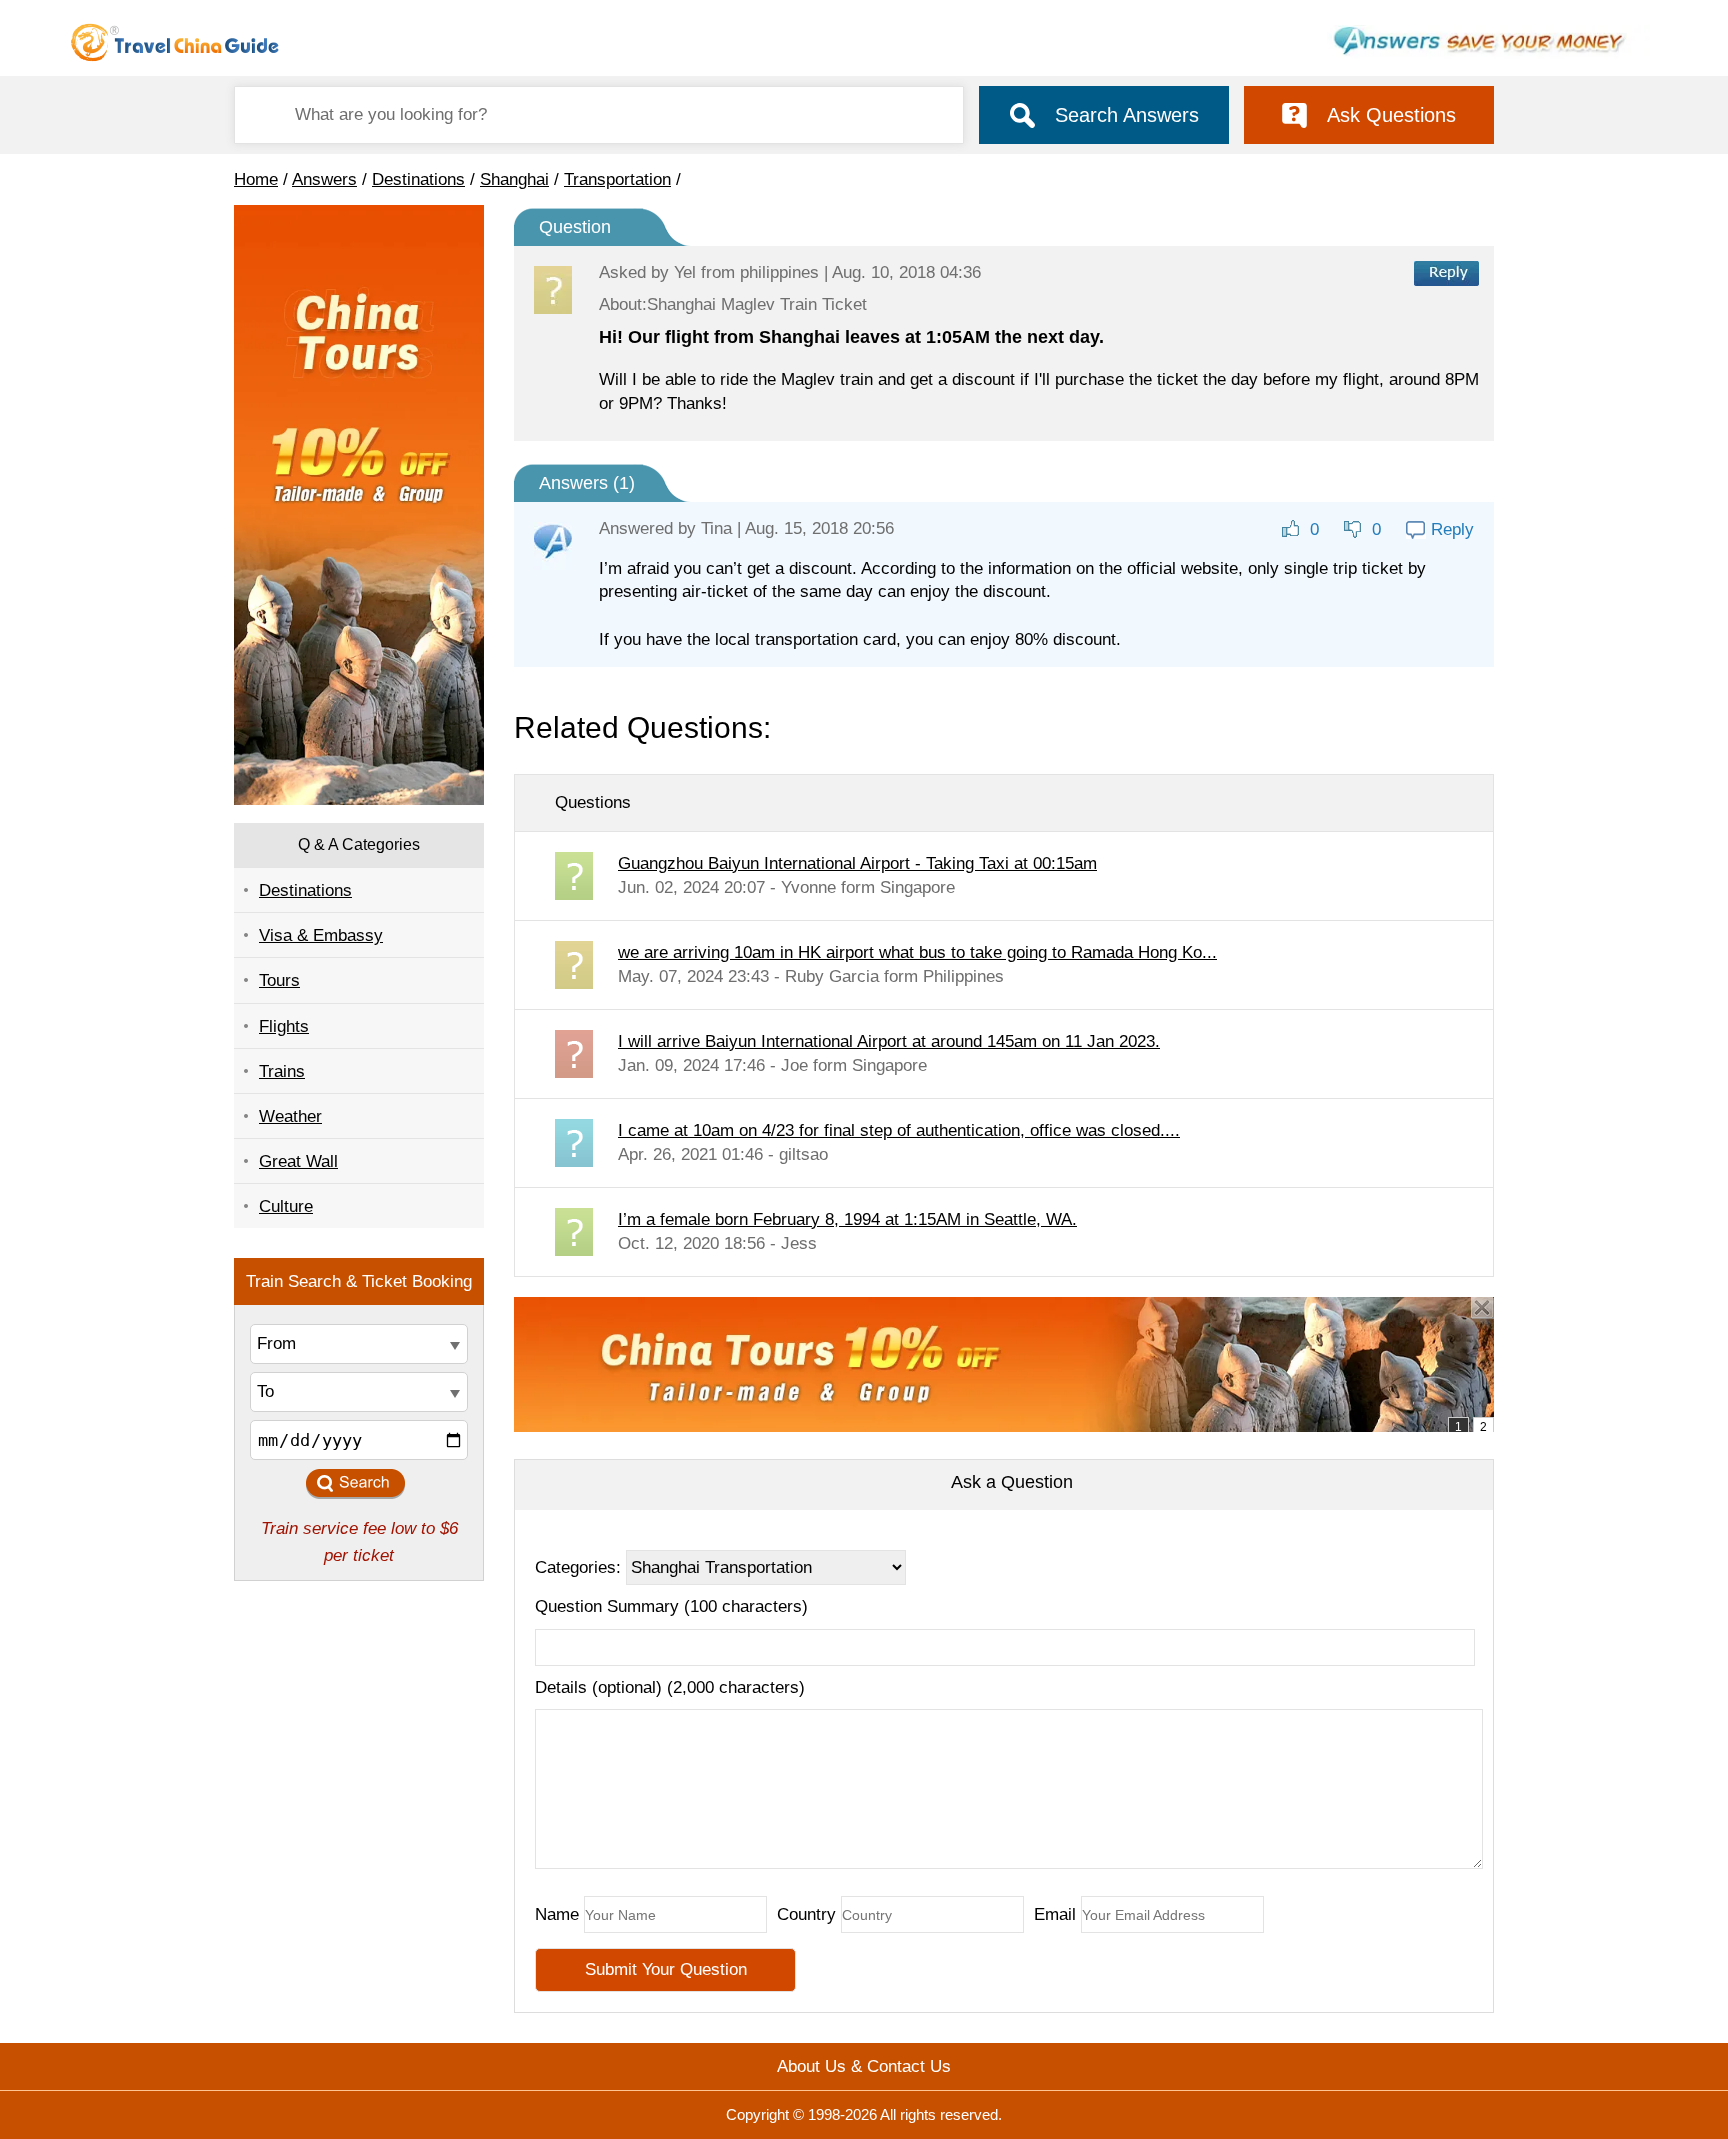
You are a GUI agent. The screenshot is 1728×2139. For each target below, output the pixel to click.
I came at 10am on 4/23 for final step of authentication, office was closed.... (899, 1130)
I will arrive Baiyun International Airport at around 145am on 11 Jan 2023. (889, 1041)
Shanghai (514, 179)
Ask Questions (1391, 115)
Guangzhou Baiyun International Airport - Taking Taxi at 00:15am (857, 863)
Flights (284, 1026)
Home (256, 179)
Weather (290, 1116)
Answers (324, 179)
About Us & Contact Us (864, 2066)
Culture (286, 1206)
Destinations (418, 179)
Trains (282, 1071)
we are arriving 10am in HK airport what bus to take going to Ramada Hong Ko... (917, 952)
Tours (279, 980)
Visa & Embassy (321, 935)
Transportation (617, 179)
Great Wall (298, 1161)
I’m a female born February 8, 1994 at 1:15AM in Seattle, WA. (847, 1219)
